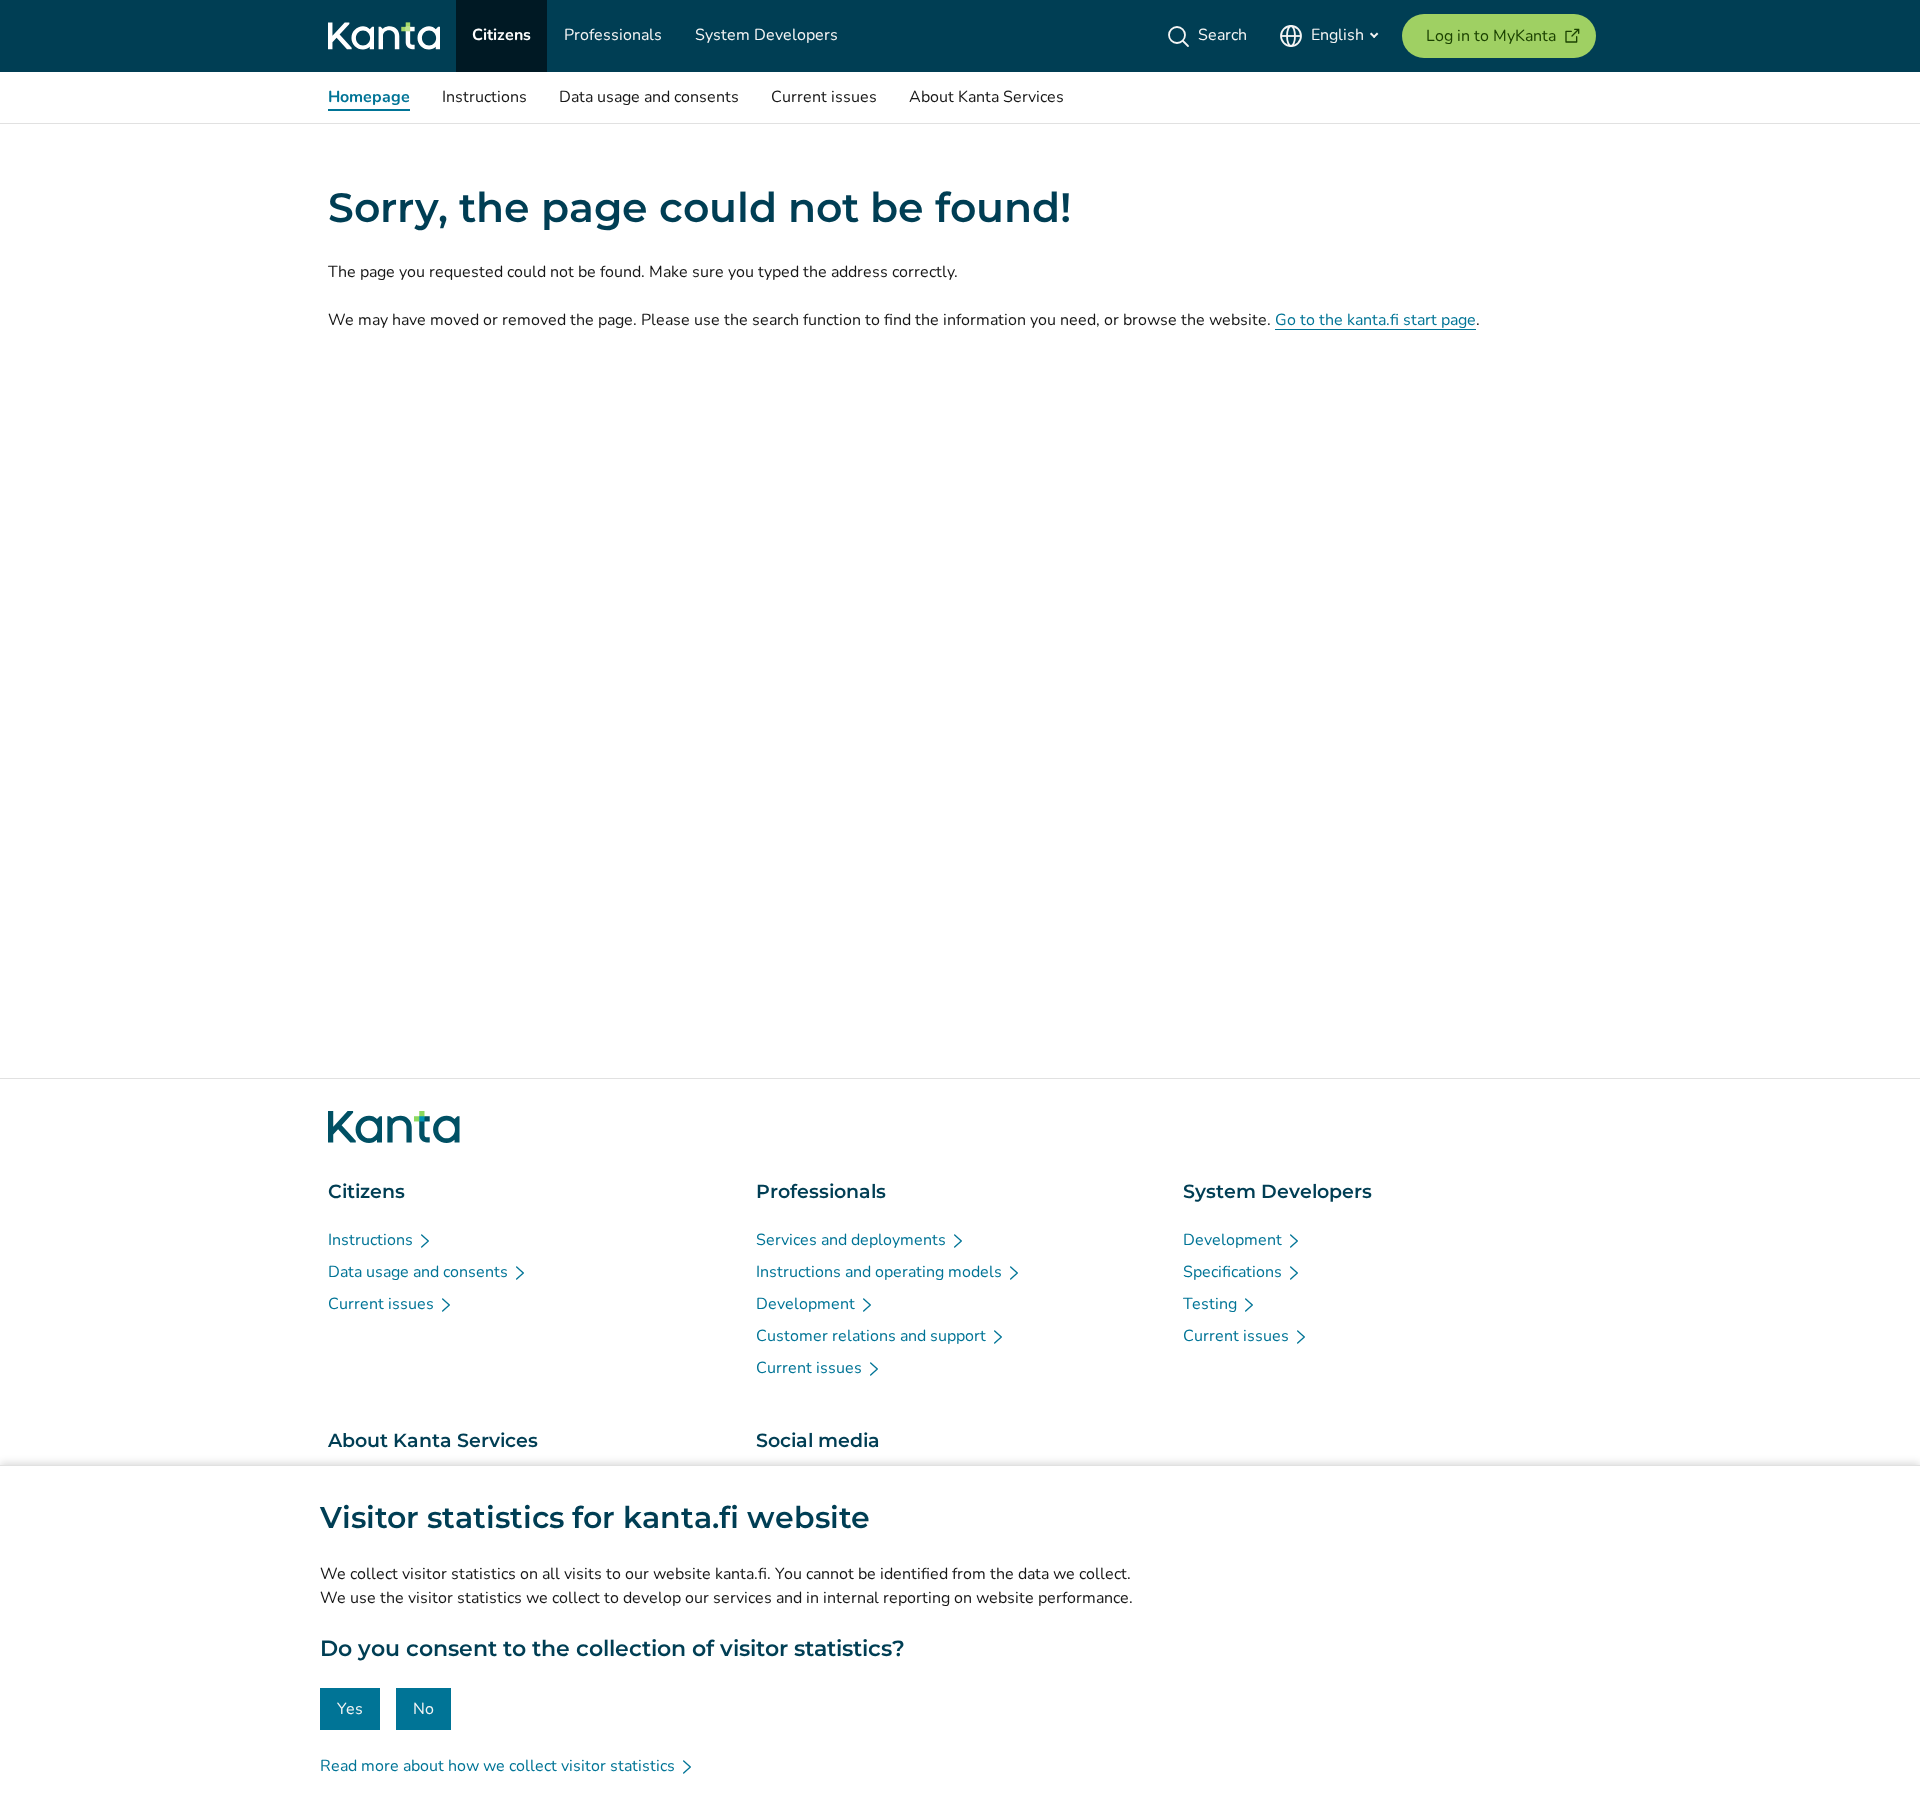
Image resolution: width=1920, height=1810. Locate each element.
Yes (350, 1709)
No (423, 1709)
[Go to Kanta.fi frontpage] (394, 1127)
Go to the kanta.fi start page (1375, 320)
